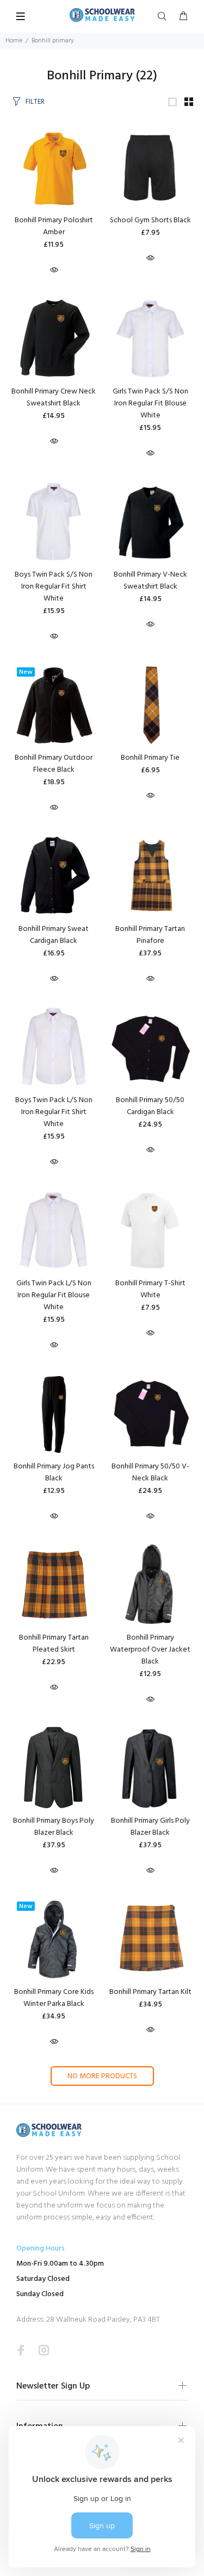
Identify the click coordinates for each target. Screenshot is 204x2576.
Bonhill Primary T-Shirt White (150, 1289)
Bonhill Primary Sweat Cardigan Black (54, 935)
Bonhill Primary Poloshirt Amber (54, 226)
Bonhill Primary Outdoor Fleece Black (54, 764)
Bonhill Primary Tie (150, 758)
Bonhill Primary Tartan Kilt (150, 1992)
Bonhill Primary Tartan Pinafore (150, 935)
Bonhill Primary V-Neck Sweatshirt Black (150, 581)
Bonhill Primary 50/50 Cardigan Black (150, 1106)
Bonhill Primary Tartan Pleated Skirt (54, 1644)
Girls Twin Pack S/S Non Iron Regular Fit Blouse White (150, 404)
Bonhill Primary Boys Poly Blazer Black (54, 1827)
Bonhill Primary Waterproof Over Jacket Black (150, 1650)
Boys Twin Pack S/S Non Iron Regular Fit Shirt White (54, 587)
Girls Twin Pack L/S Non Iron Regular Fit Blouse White (54, 1295)
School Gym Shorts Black (150, 220)
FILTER (35, 102)
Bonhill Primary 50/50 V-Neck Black (150, 1473)
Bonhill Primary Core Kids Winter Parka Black (54, 1998)
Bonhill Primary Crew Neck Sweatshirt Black (54, 398)
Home (14, 41)
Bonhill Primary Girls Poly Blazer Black (150, 1827)
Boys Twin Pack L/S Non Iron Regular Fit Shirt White (54, 1112)
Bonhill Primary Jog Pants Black (54, 1473)
